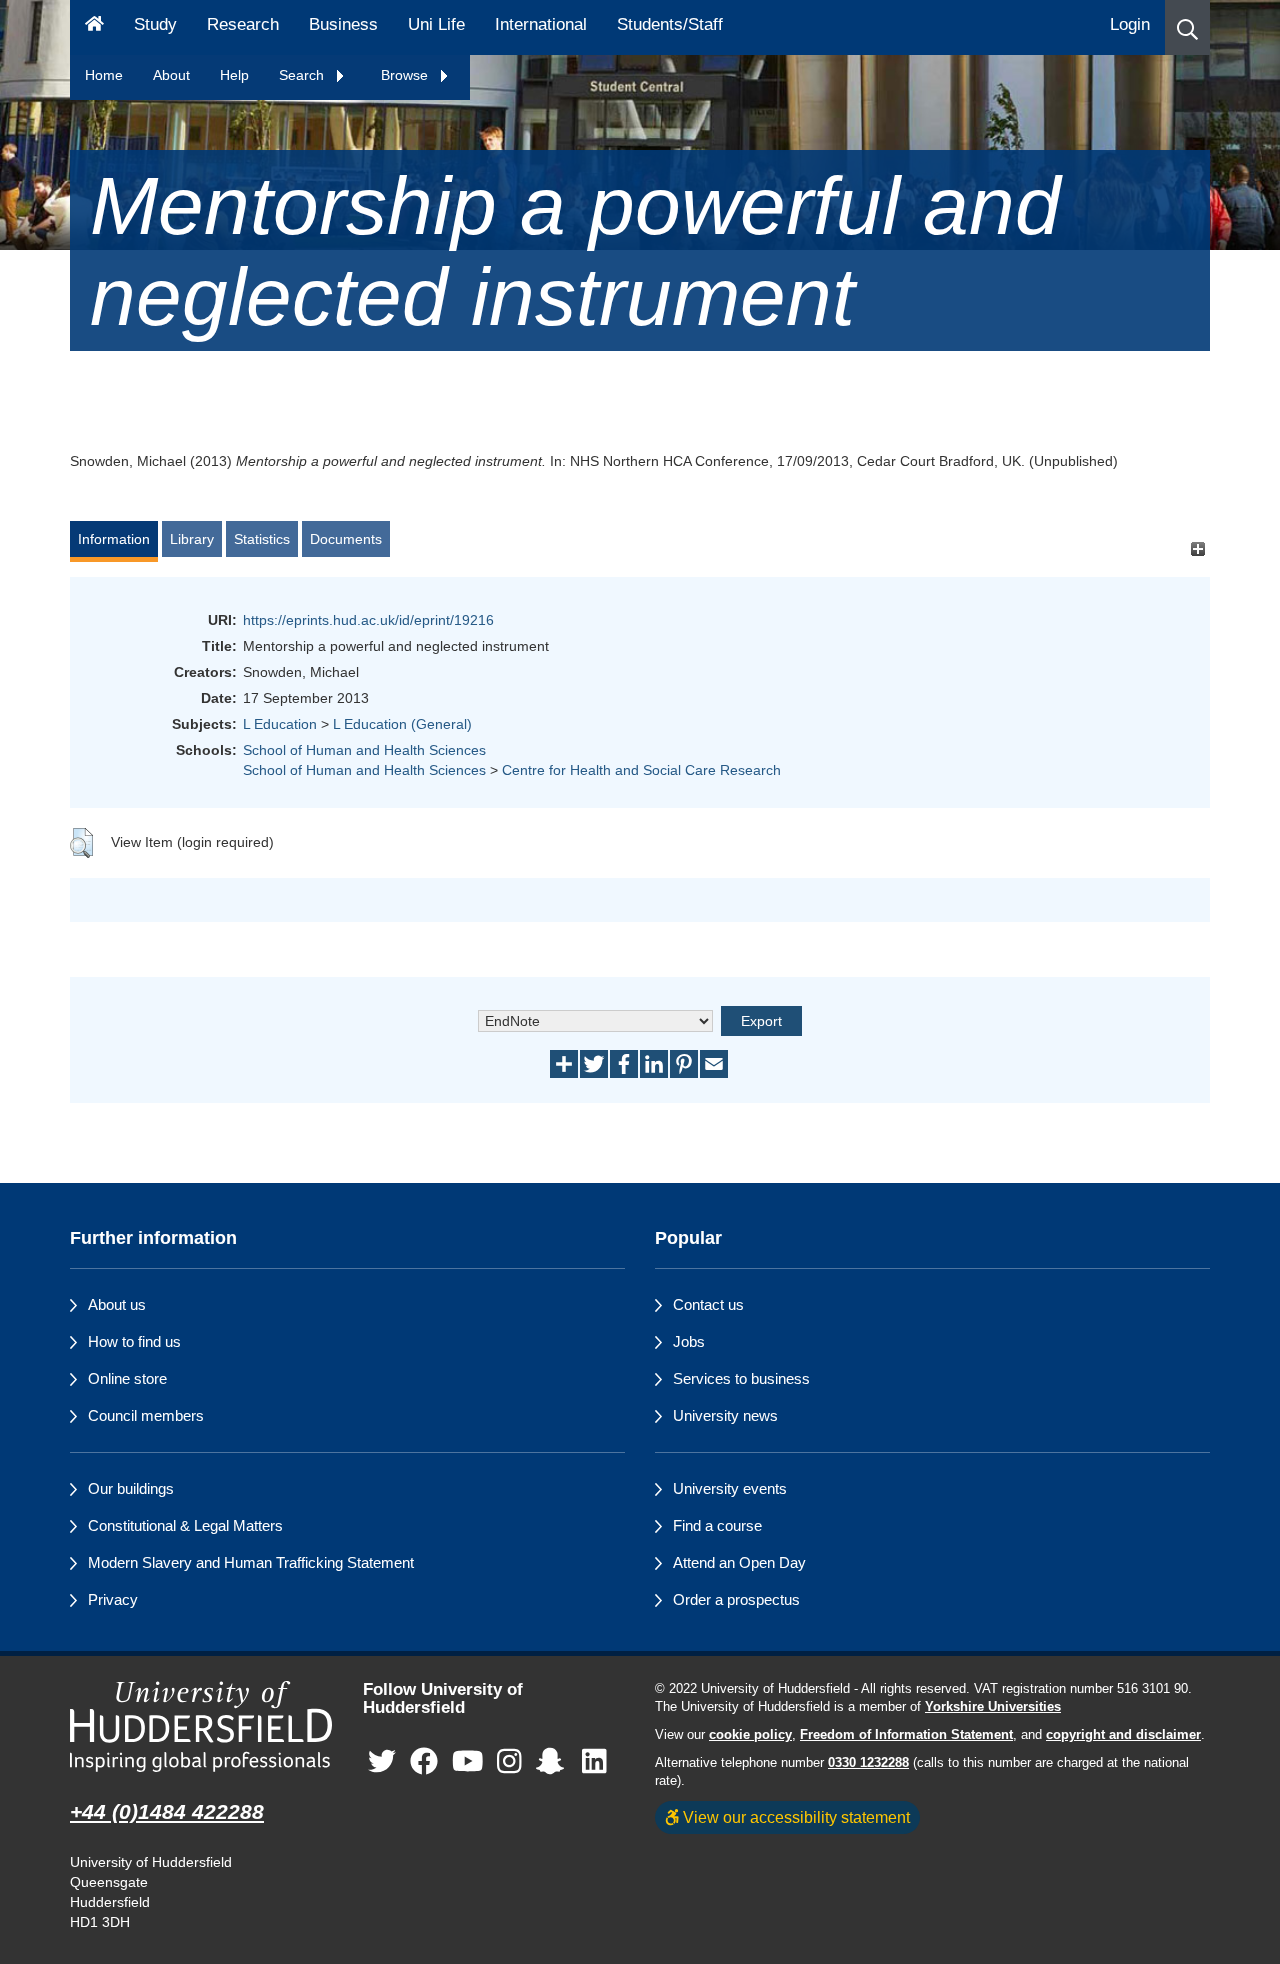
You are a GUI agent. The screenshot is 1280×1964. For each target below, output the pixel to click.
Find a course (717, 1525)
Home (104, 75)
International (541, 24)
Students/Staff (670, 24)
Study (155, 24)
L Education (280, 724)
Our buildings (131, 1488)
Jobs (689, 1341)
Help (234, 75)
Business (343, 24)
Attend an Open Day (739, 1562)
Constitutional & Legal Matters (185, 1525)
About (171, 75)
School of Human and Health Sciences (364, 750)
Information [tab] (114, 539)
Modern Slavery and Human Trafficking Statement (251, 1562)
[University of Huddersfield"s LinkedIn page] (594, 1762)
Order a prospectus (736, 1599)
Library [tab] (192, 539)
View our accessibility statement (794, 1817)
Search (303, 75)
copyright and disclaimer (1123, 1735)
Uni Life (436, 24)
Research (243, 24)
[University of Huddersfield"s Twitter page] (382, 1762)
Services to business (741, 1378)
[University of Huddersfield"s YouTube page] (468, 1762)
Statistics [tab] (262, 539)
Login (1130, 24)
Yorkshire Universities (993, 1707)
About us (117, 1304)
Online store (127, 1378)
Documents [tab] (346, 539)
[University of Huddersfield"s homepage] (201, 1726)
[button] (1187, 27)
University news (725, 1415)
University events (730, 1488)
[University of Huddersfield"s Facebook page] (424, 1762)
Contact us (708, 1304)
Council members (146, 1415)
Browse (406, 75)
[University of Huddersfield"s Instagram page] (509, 1762)
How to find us (134, 1341)
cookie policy (750, 1735)
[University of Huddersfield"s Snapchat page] (554, 1762)
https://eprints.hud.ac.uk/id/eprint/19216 (368, 620)
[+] (1197, 548)
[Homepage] (94, 27)
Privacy (113, 1599)
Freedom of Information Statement (906, 1735)
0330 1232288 (868, 1763)
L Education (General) (402, 724)
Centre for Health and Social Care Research (641, 770)
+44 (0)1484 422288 (167, 1811)
